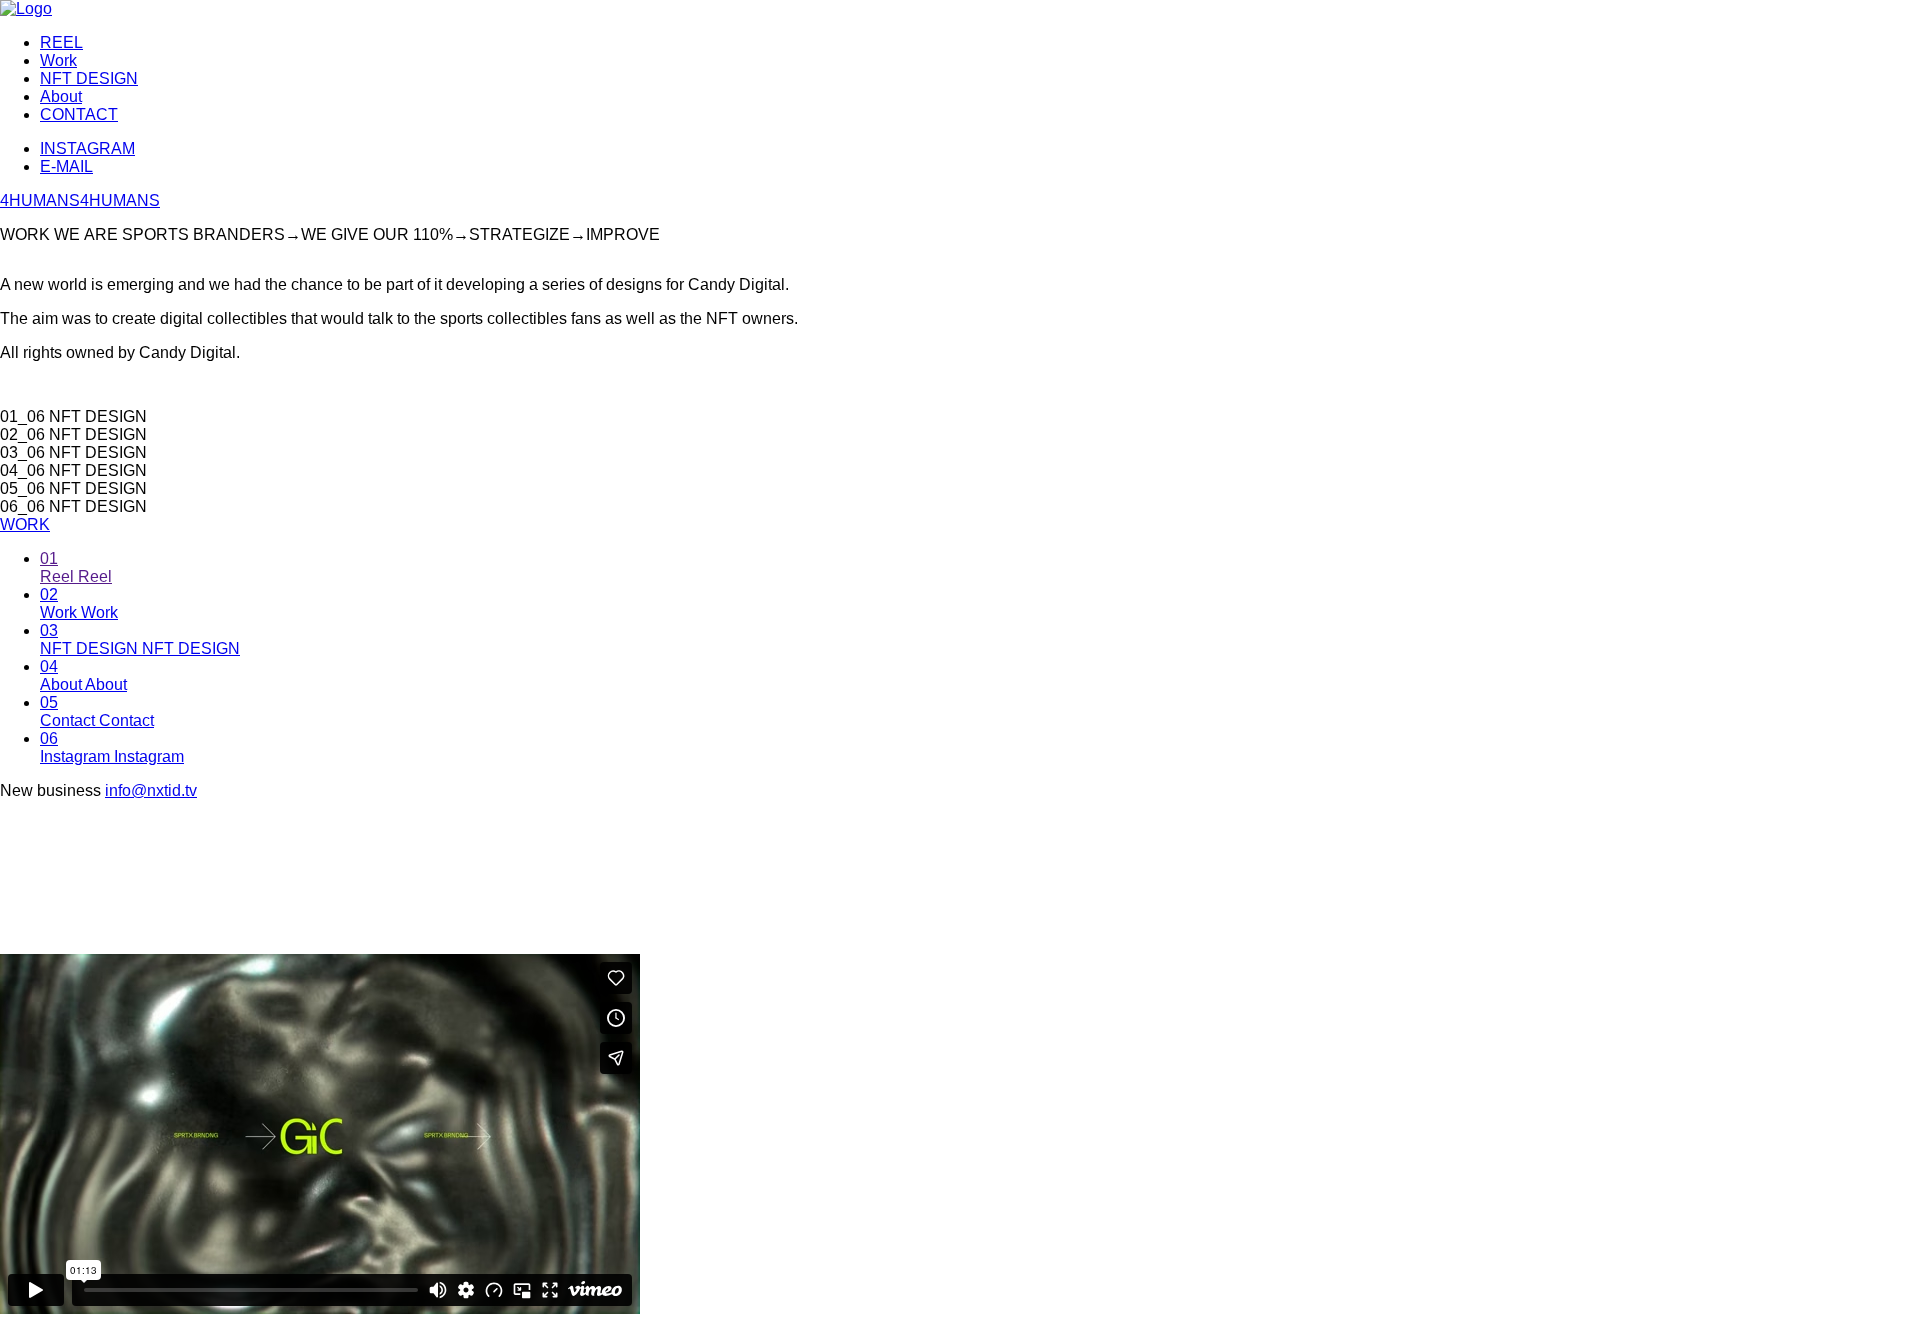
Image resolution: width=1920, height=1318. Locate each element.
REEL (61, 42)
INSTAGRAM (87, 148)
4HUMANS (40, 200)
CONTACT (79, 114)
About (61, 96)
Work (58, 60)
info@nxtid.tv (151, 790)
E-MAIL (66, 166)
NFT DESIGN (89, 78)
